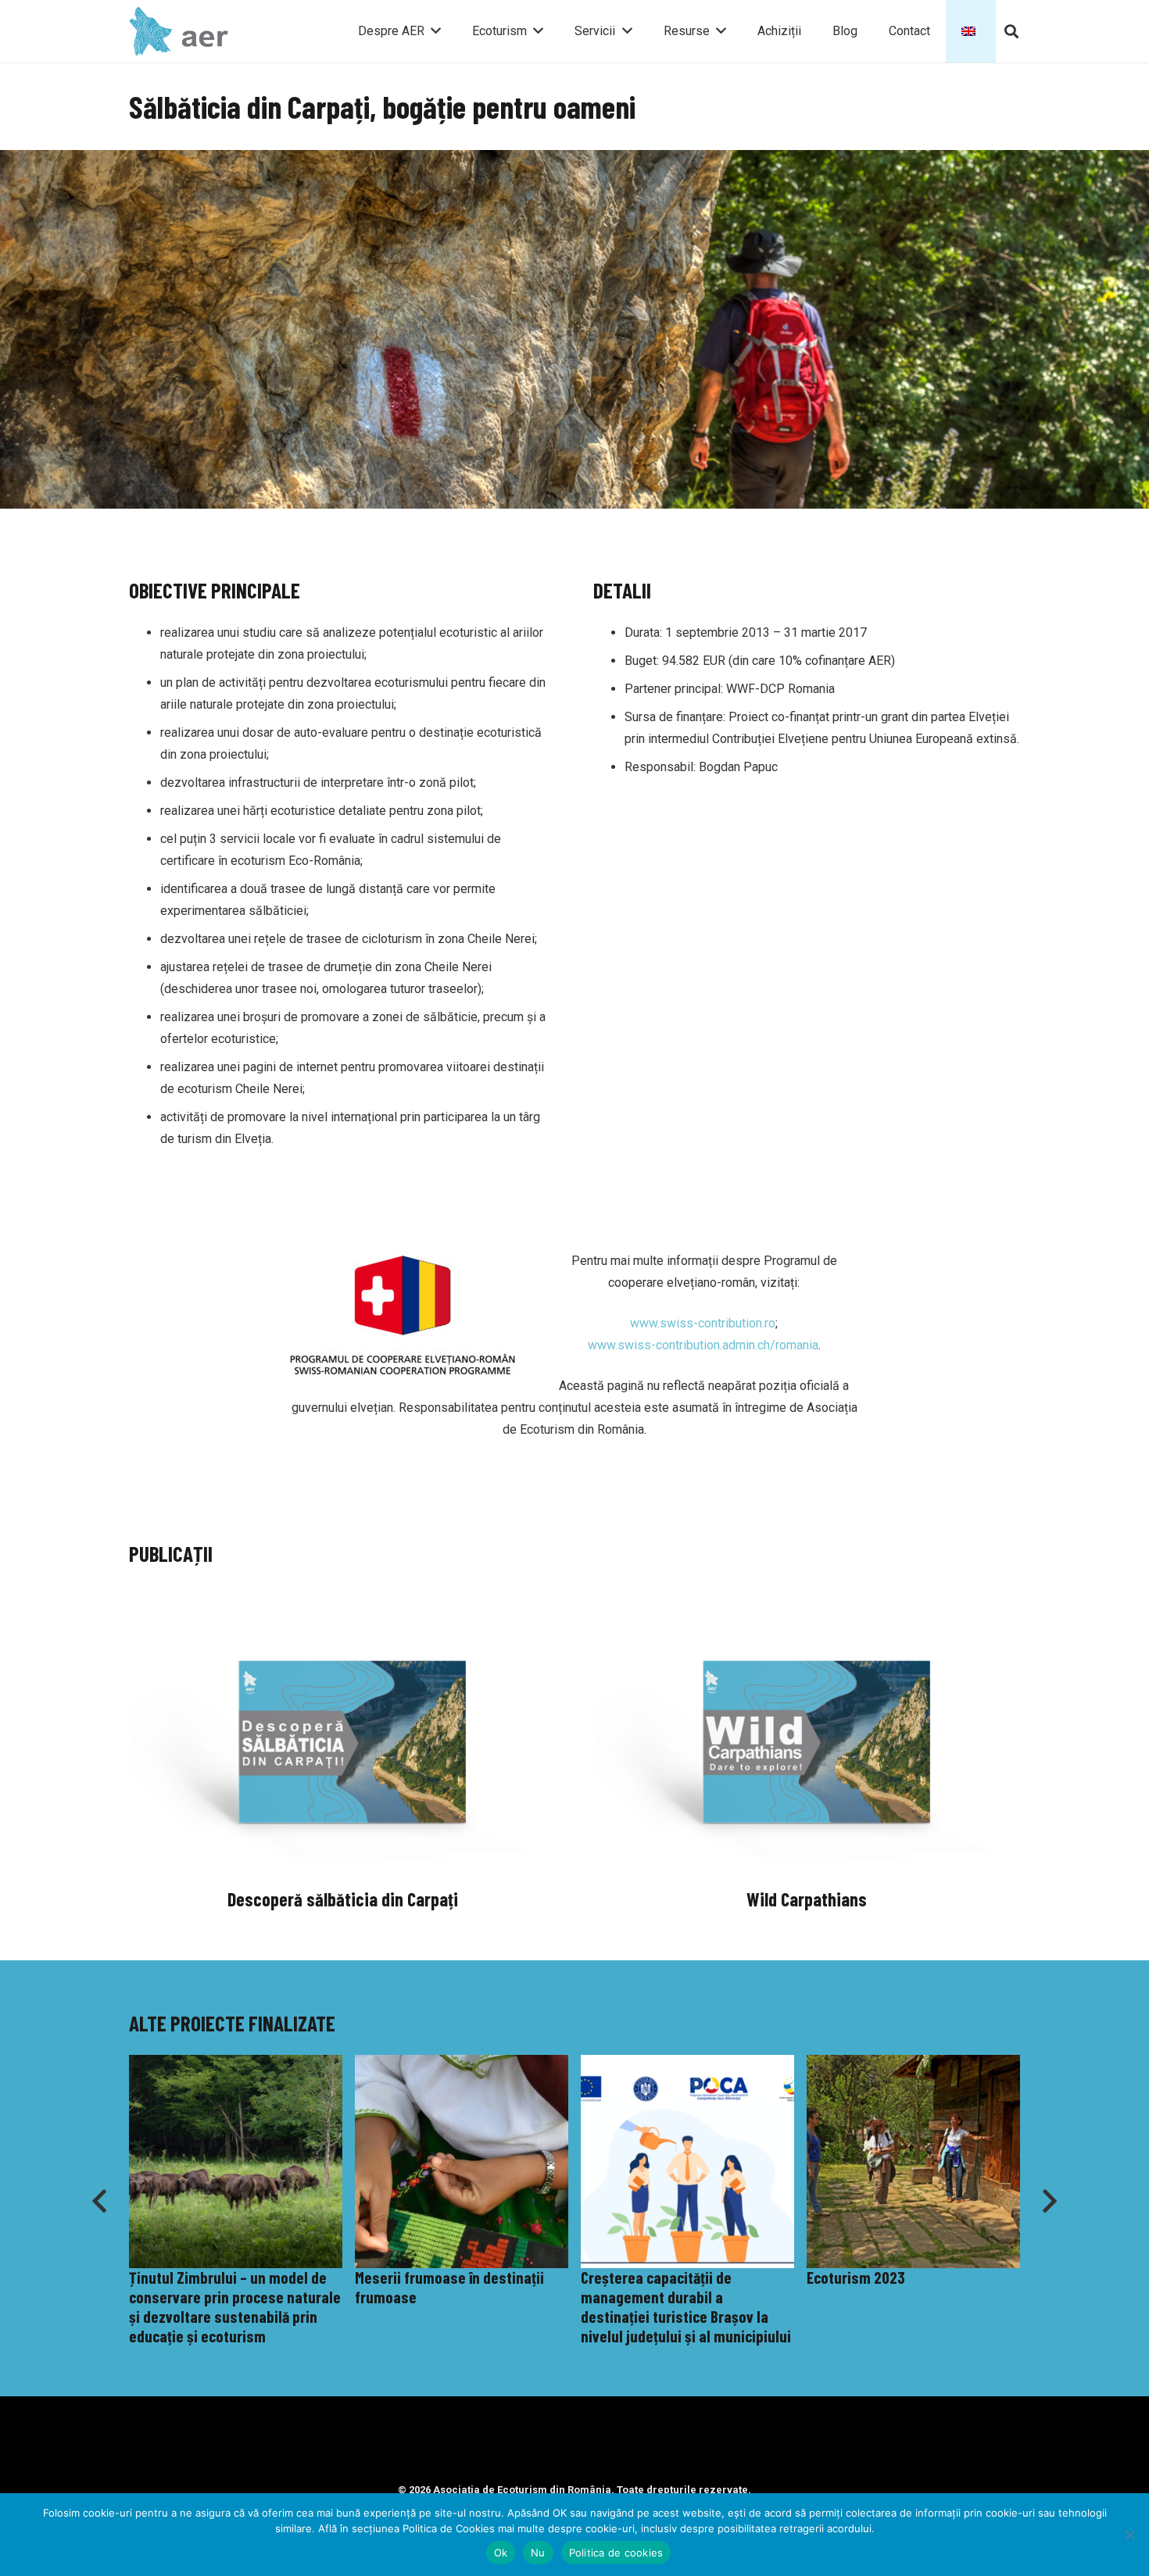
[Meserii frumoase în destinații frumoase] (236, 2201)
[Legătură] (180, 32)
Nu (538, 2553)
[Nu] (1129, 2535)
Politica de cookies (616, 2553)
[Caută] (1011, 32)
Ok (501, 2553)
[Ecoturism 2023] (687, 2201)
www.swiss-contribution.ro (703, 1323)
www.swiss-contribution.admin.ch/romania (703, 1345)
